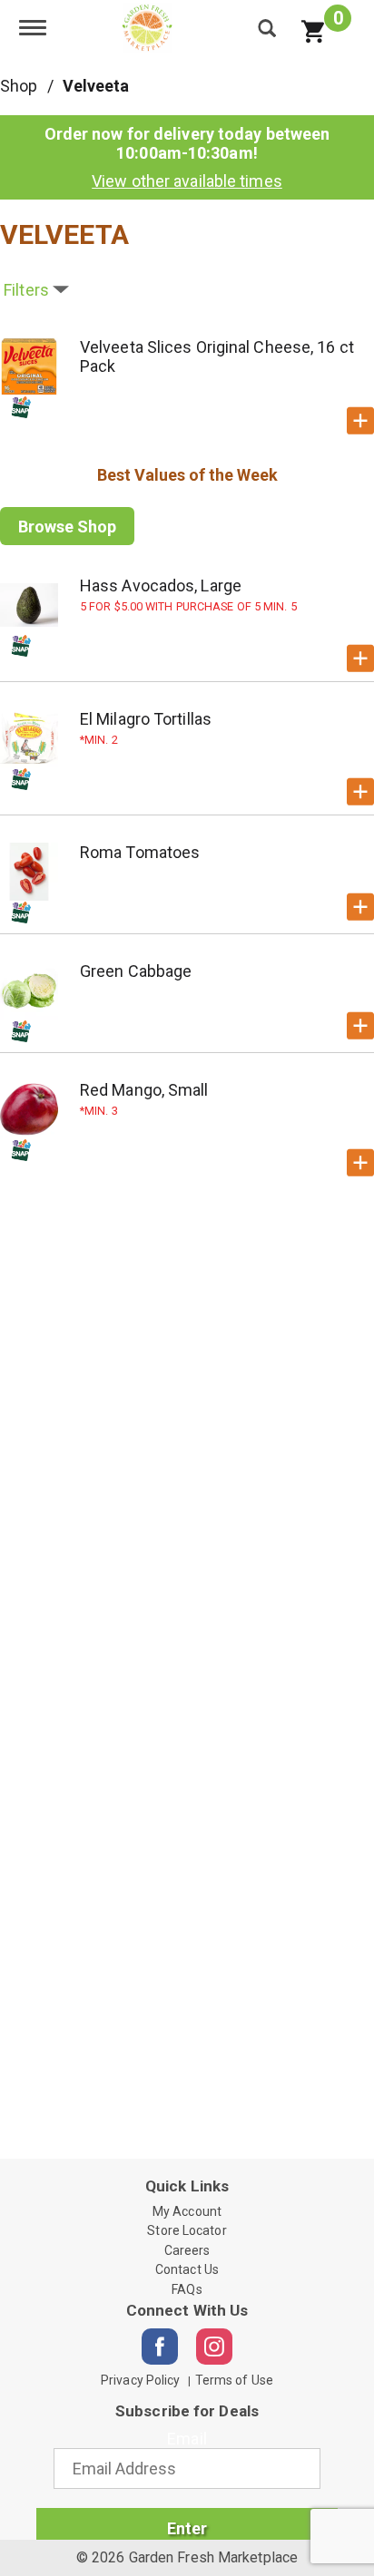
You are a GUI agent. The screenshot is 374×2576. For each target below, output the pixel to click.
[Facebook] (160, 2347)
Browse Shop (67, 527)
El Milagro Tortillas (146, 719)
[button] (360, 421)
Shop (19, 86)
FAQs (187, 2289)
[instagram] (214, 2347)
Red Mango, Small (144, 1090)
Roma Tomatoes (140, 852)
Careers (187, 2250)
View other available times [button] (187, 181)
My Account (187, 2211)
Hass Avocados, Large (161, 585)
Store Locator (187, 2230)
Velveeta (96, 86)
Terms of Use (234, 2380)
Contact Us (187, 2269)
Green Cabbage (136, 971)
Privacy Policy (140, 2380)
